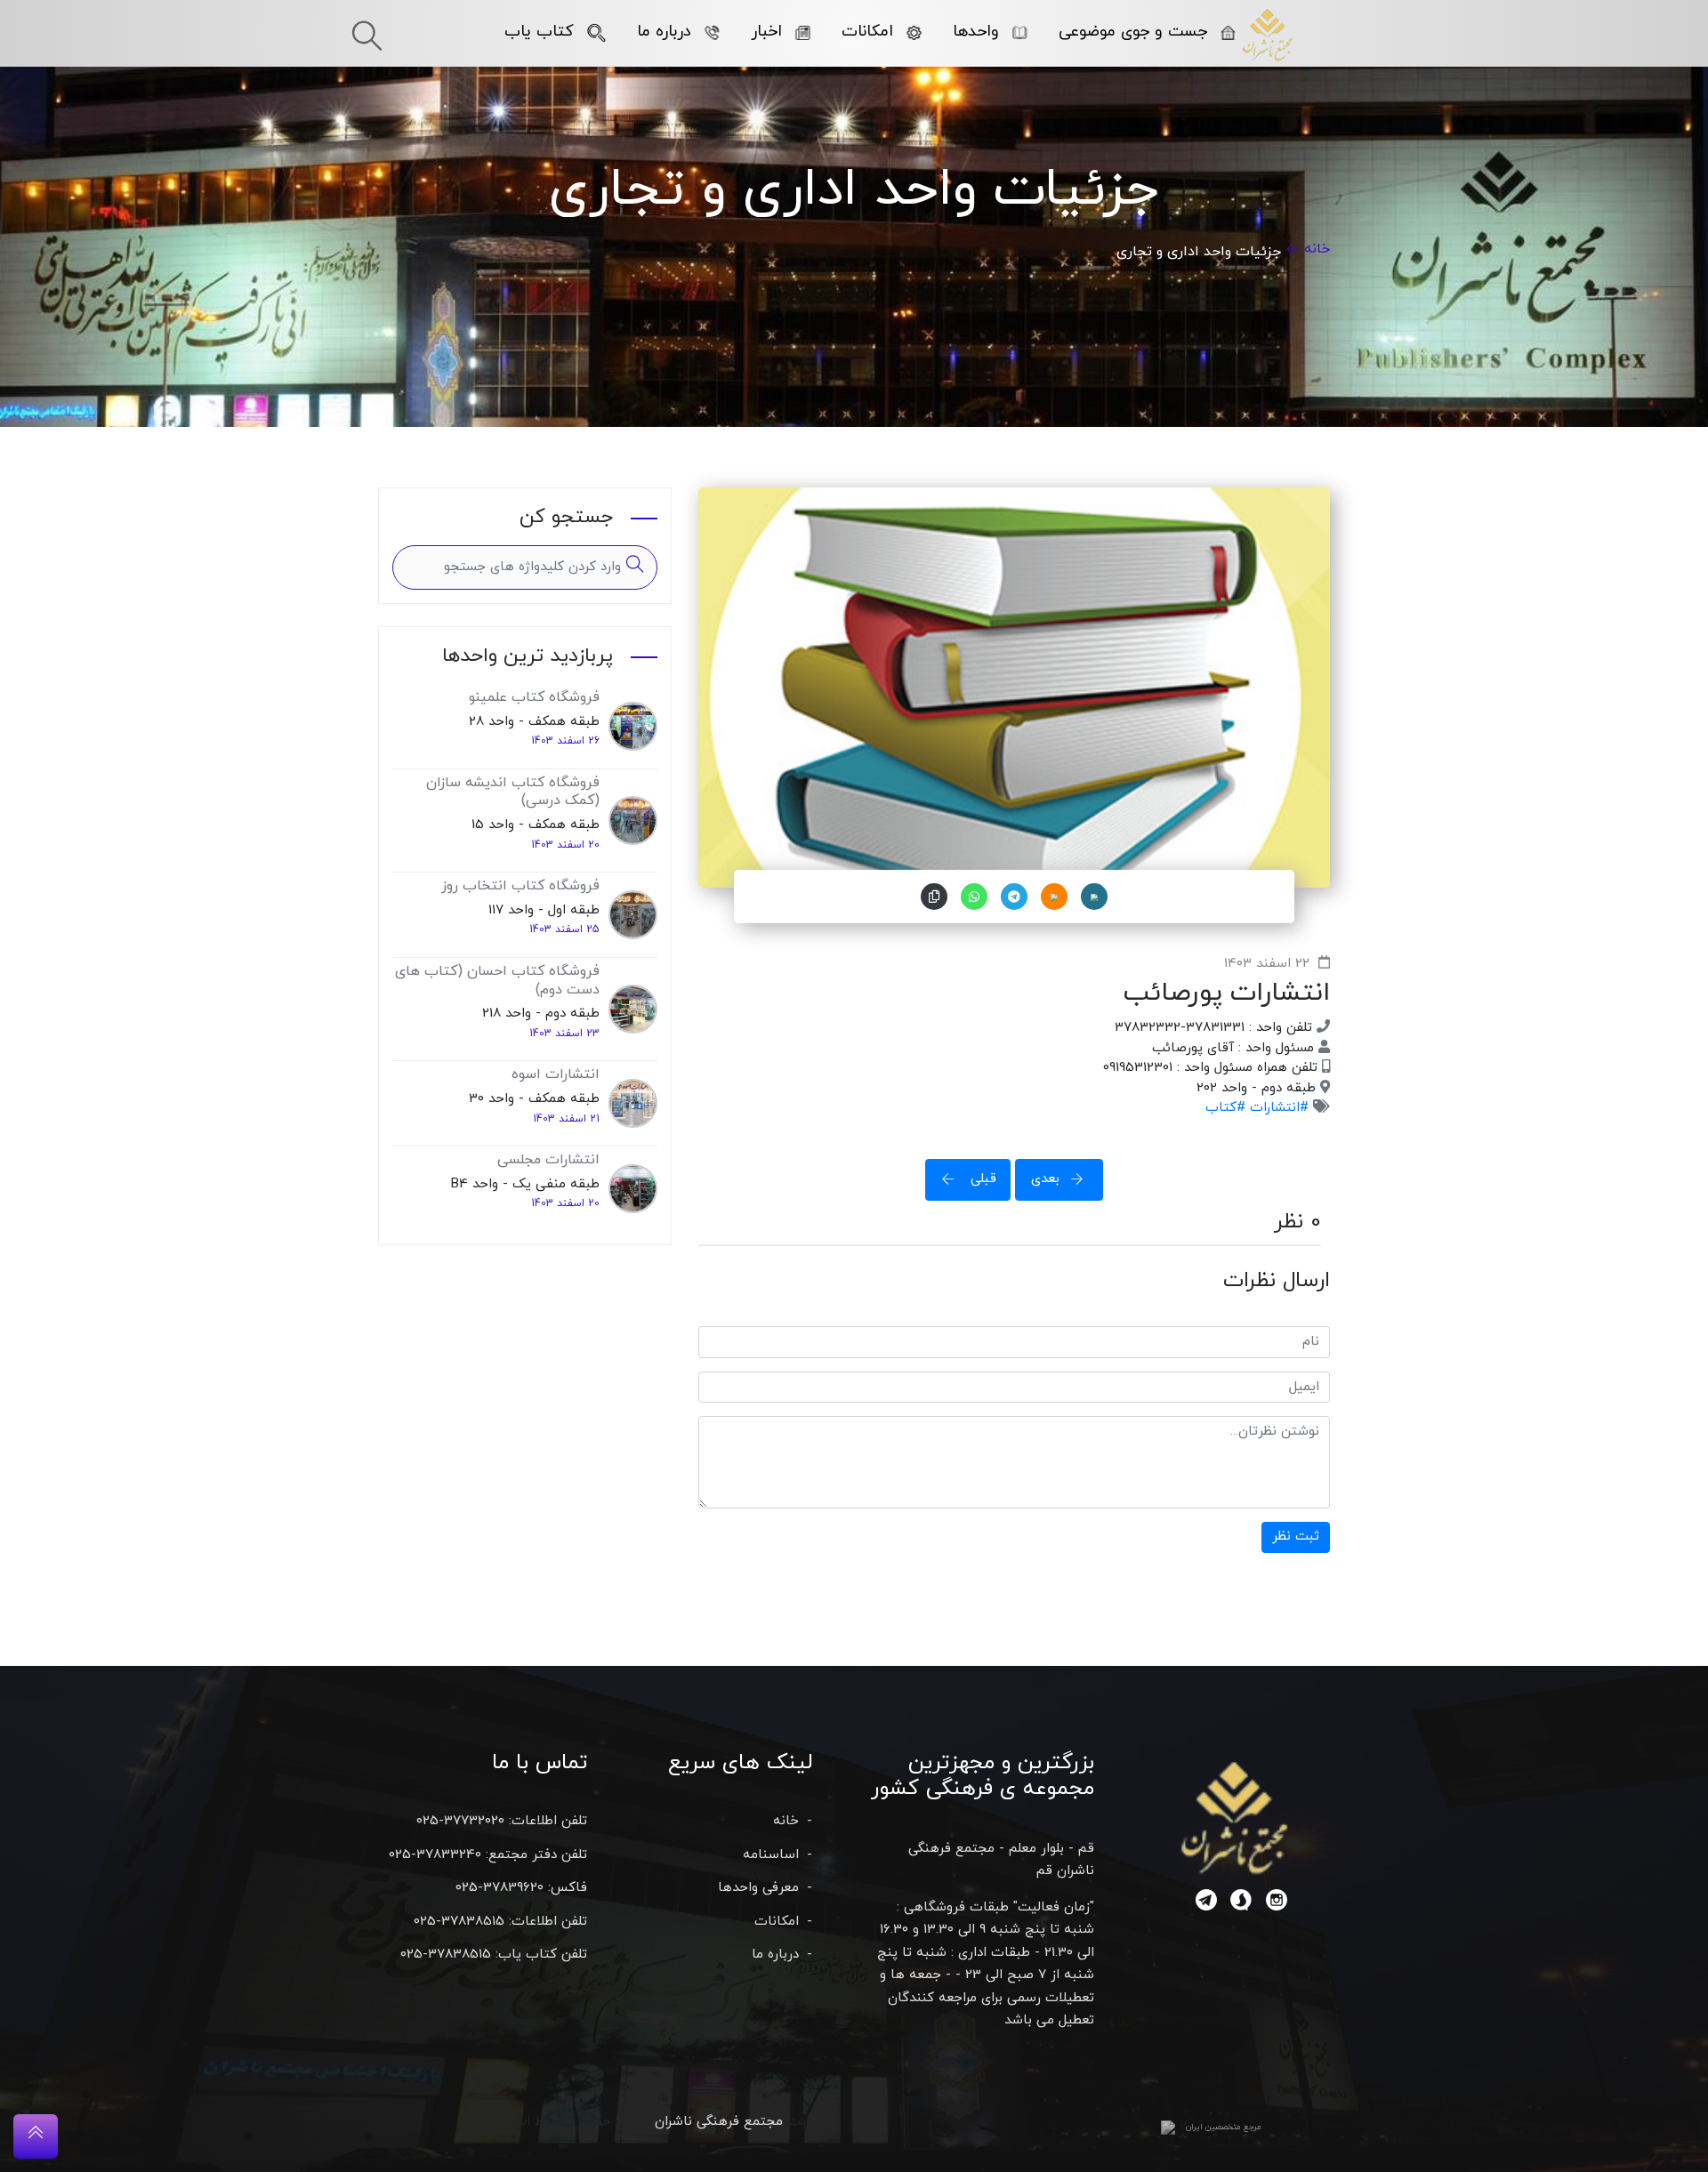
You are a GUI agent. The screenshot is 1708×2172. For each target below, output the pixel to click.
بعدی (1045, 1179)
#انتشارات (1277, 1108)
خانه (1317, 249)
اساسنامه (771, 1855)
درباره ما (664, 32)
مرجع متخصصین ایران (1224, 2127)
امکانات (867, 32)
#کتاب (1225, 1108)
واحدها (976, 32)
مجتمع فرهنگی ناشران (719, 2122)
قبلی (981, 1179)
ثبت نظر (1296, 1536)
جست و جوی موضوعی (1133, 32)
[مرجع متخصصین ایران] (1168, 2128)
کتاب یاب (539, 32)
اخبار (766, 32)
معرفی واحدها (758, 1888)
